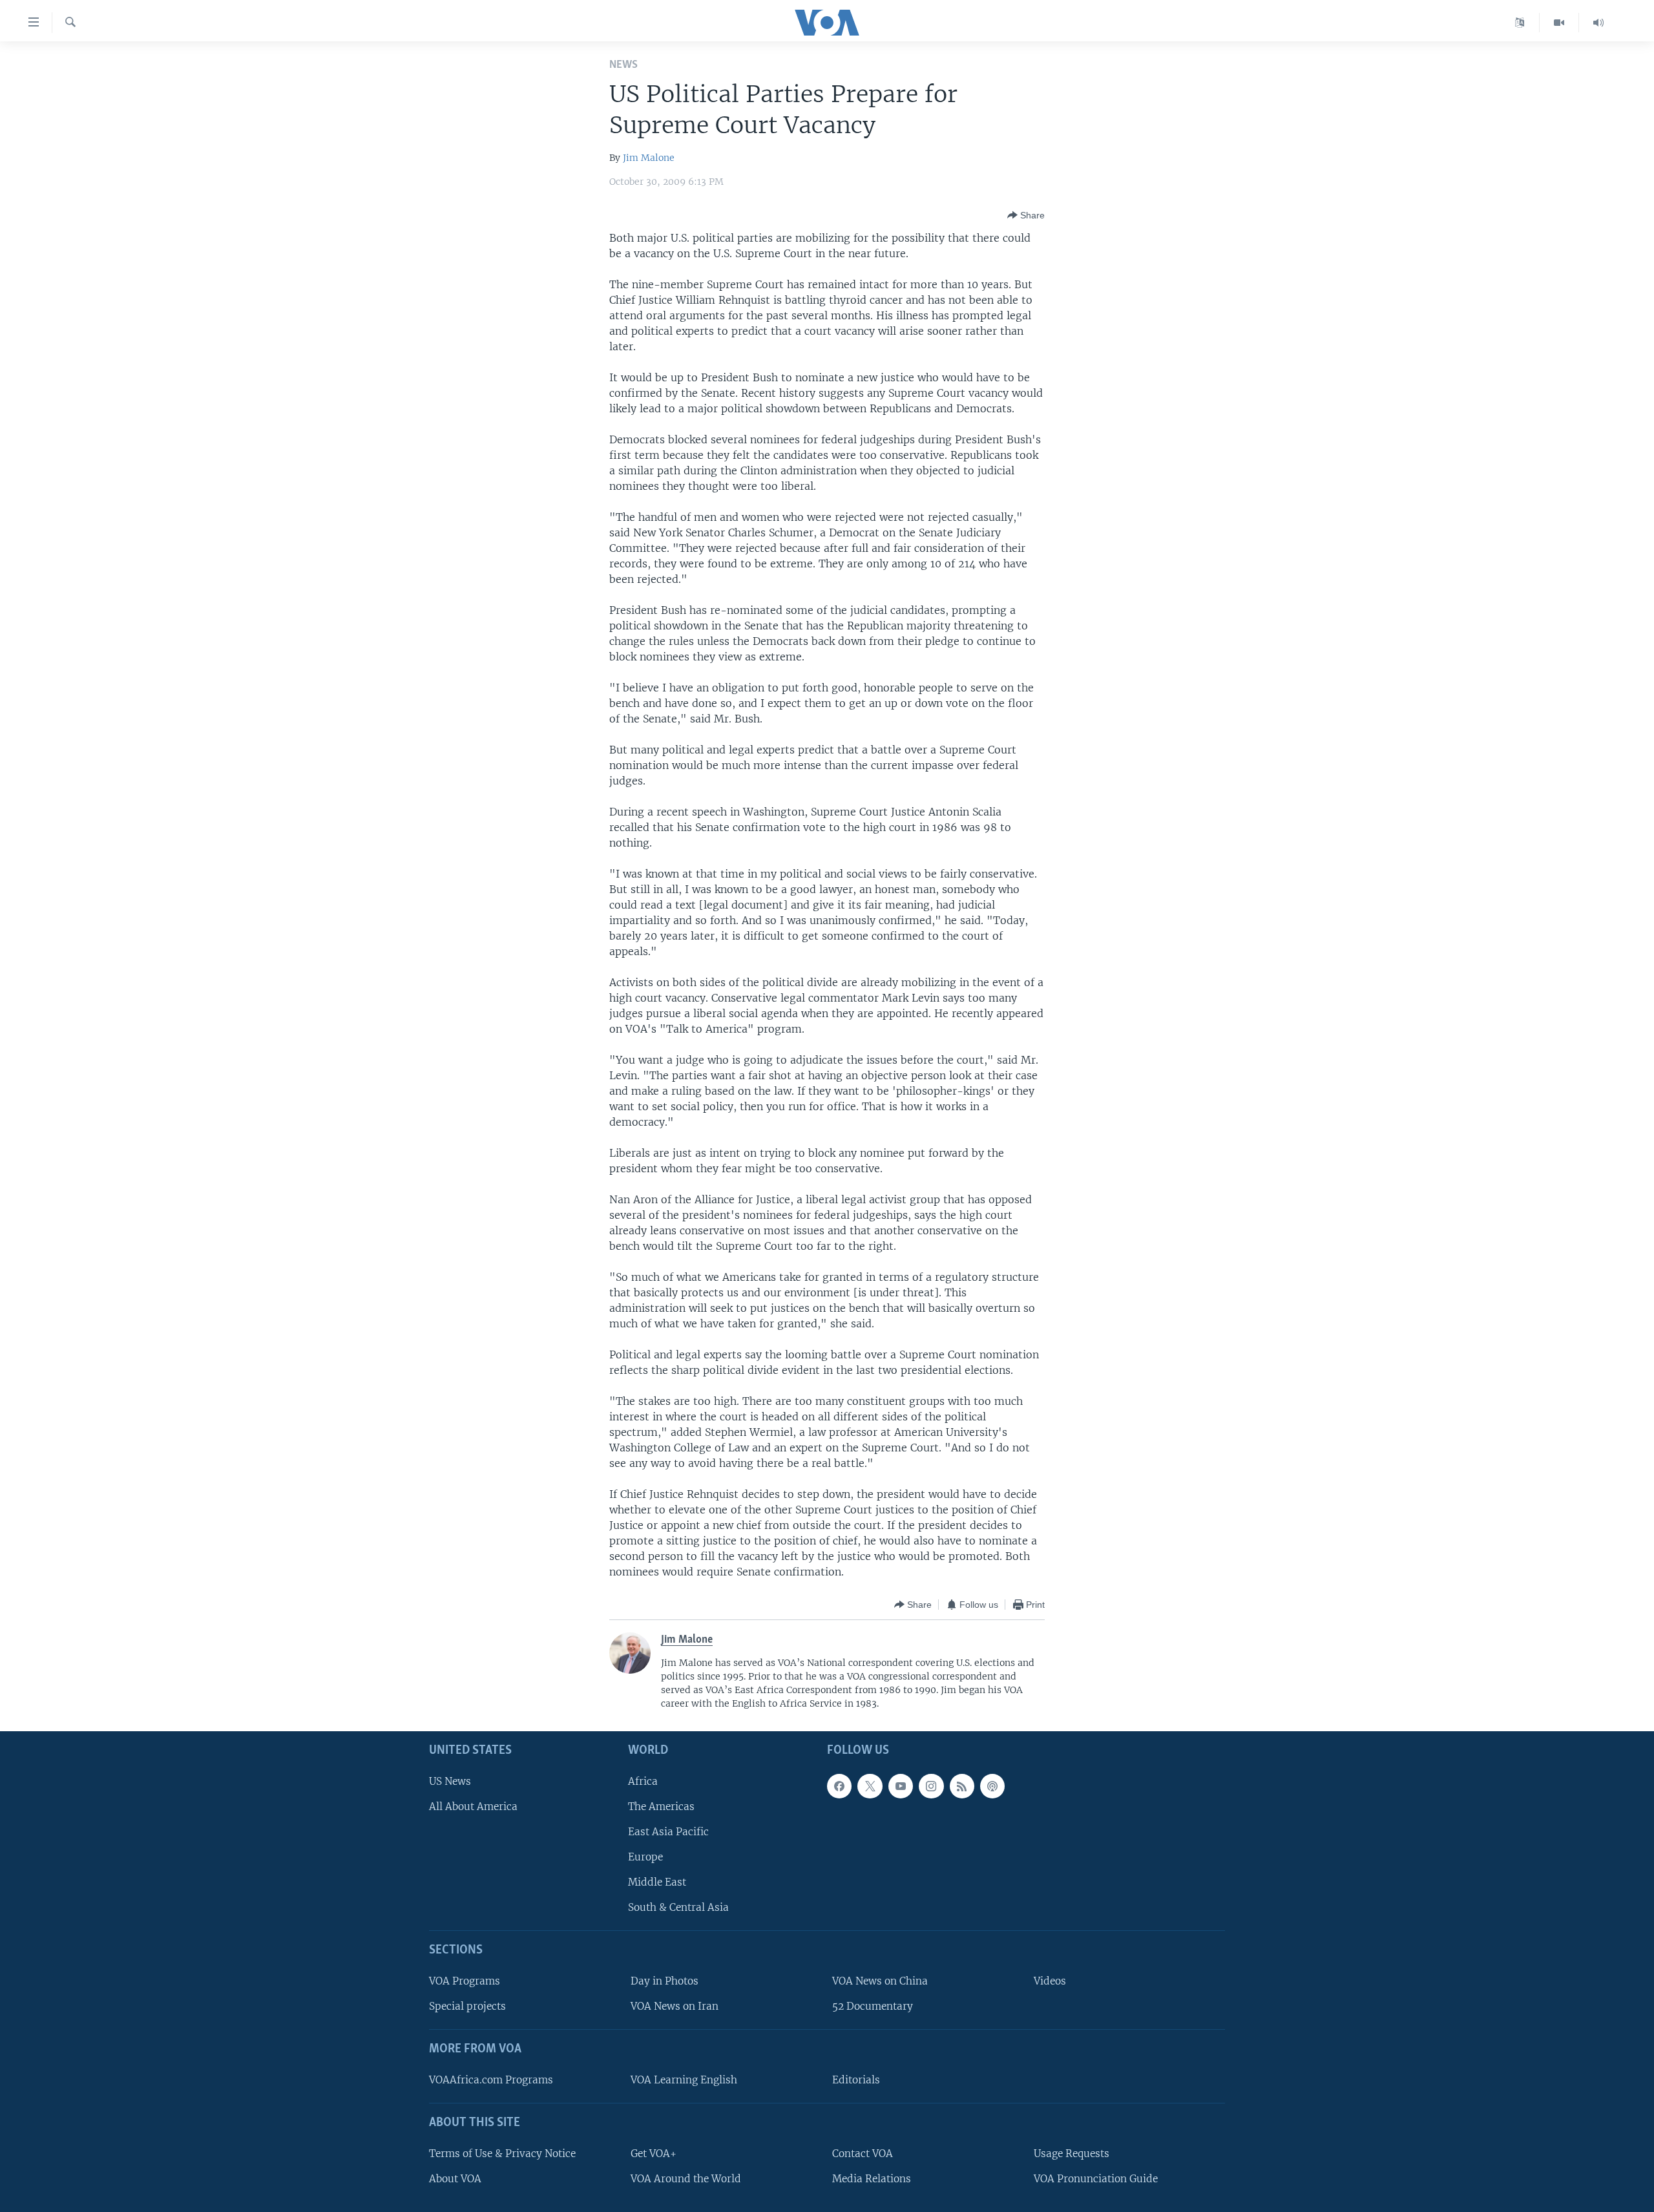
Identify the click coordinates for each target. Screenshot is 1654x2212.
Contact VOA (863, 2154)
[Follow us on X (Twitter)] (870, 1786)
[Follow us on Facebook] (839, 1786)
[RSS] (962, 1786)
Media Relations (872, 2179)
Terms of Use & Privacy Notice (502, 2154)
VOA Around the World (686, 2179)
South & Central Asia (678, 1907)
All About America (473, 1806)
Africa (643, 1781)
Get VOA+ (654, 2154)
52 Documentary (873, 2006)
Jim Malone (649, 158)
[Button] (1026, 215)
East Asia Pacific (668, 1832)
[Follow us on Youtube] (901, 1786)
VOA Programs (465, 1981)
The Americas (661, 1806)
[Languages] (1520, 23)
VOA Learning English (684, 2080)
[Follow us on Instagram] (931, 1786)
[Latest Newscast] (1598, 23)
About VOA (455, 2179)
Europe (645, 1857)
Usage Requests (1072, 2154)
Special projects (467, 2006)
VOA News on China (880, 1981)
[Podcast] (992, 1786)
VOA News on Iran (675, 2006)
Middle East (657, 1882)
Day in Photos (665, 1981)
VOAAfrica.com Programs (491, 2080)
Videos (1050, 1981)
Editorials (856, 2080)
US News (450, 1781)
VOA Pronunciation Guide (1096, 2179)
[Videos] (1559, 23)
